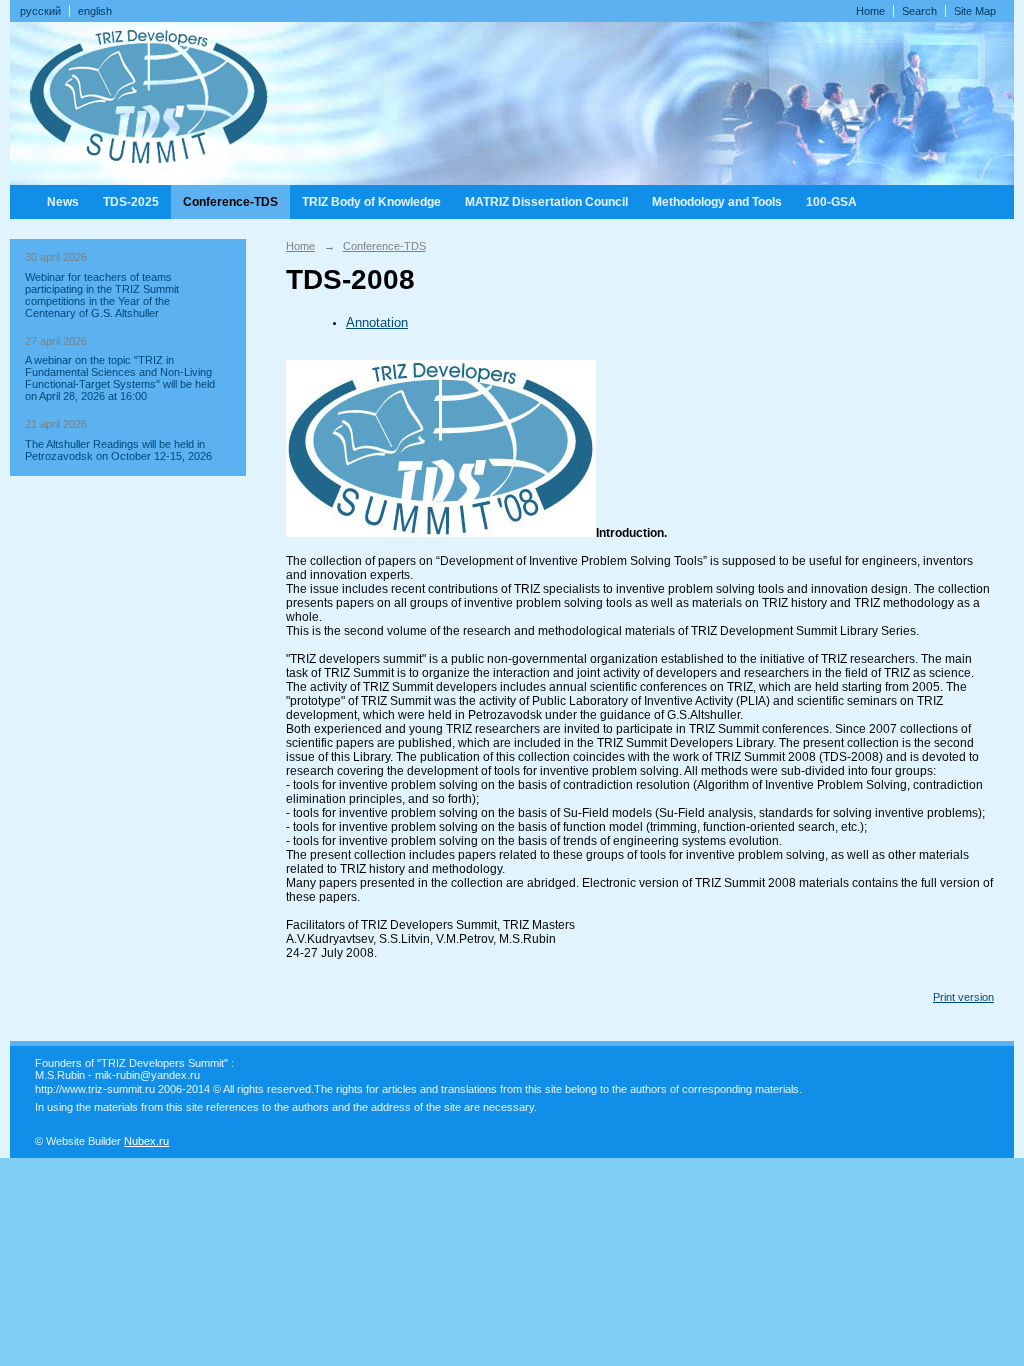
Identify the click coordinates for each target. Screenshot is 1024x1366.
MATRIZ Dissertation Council (546, 202)
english (95, 11)
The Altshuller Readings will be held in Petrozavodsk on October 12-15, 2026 (118, 450)
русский (40, 11)
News (63, 202)
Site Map (975, 11)
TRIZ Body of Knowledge (371, 202)
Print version (963, 997)
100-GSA (831, 202)
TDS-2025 (131, 202)
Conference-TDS (230, 202)
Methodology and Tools (717, 202)
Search (919, 11)
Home (870, 11)
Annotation (377, 322)
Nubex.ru (146, 1141)
